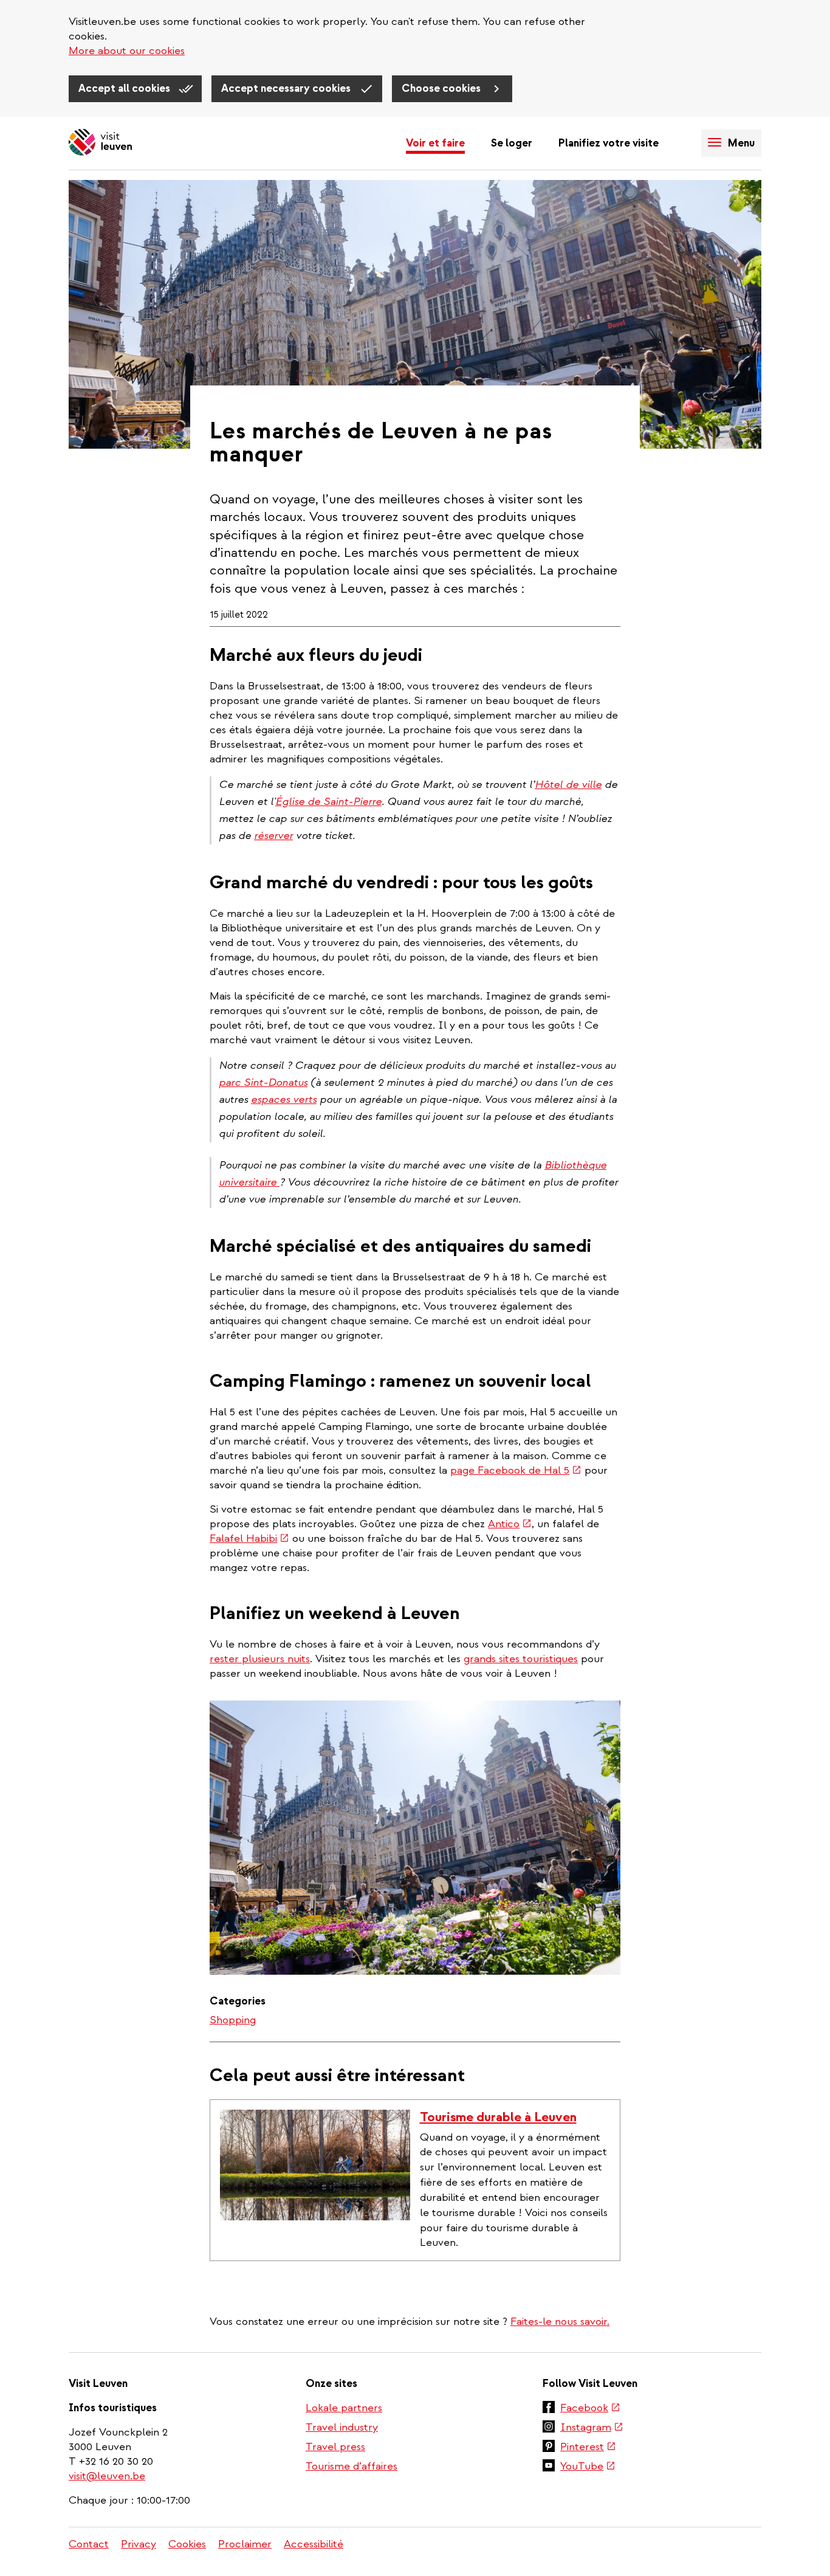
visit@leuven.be (107, 2476)
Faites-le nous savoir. (560, 2322)
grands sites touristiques (521, 1659)
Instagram (592, 2428)
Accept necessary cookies (287, 88)
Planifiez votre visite (609, 143)
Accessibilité (314, 2544)
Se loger (512, 143)
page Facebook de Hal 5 (516, 1470)
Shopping (233, 2020)
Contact (89, 2544)
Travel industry (342, 2427)
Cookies (187, 2544)
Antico (510, 1524)
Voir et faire (435, 143)
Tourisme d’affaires (352, 2466)
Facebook (590, 2409)
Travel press (335, 2447)
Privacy (139, 2544)
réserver (273, 836)
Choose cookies (442, 88)
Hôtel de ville (568, 785)
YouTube (588, 2467)
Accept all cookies (125, 88)
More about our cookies (127, 51)
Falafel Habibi (249, 1538)
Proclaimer (245, 2544)
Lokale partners (344, 2408)
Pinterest (588, 2448)
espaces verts (284, 1100)
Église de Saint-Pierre (328, 802)
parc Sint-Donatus (263, 1083)
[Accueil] (100, 143)
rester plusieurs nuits (260, 1659)
